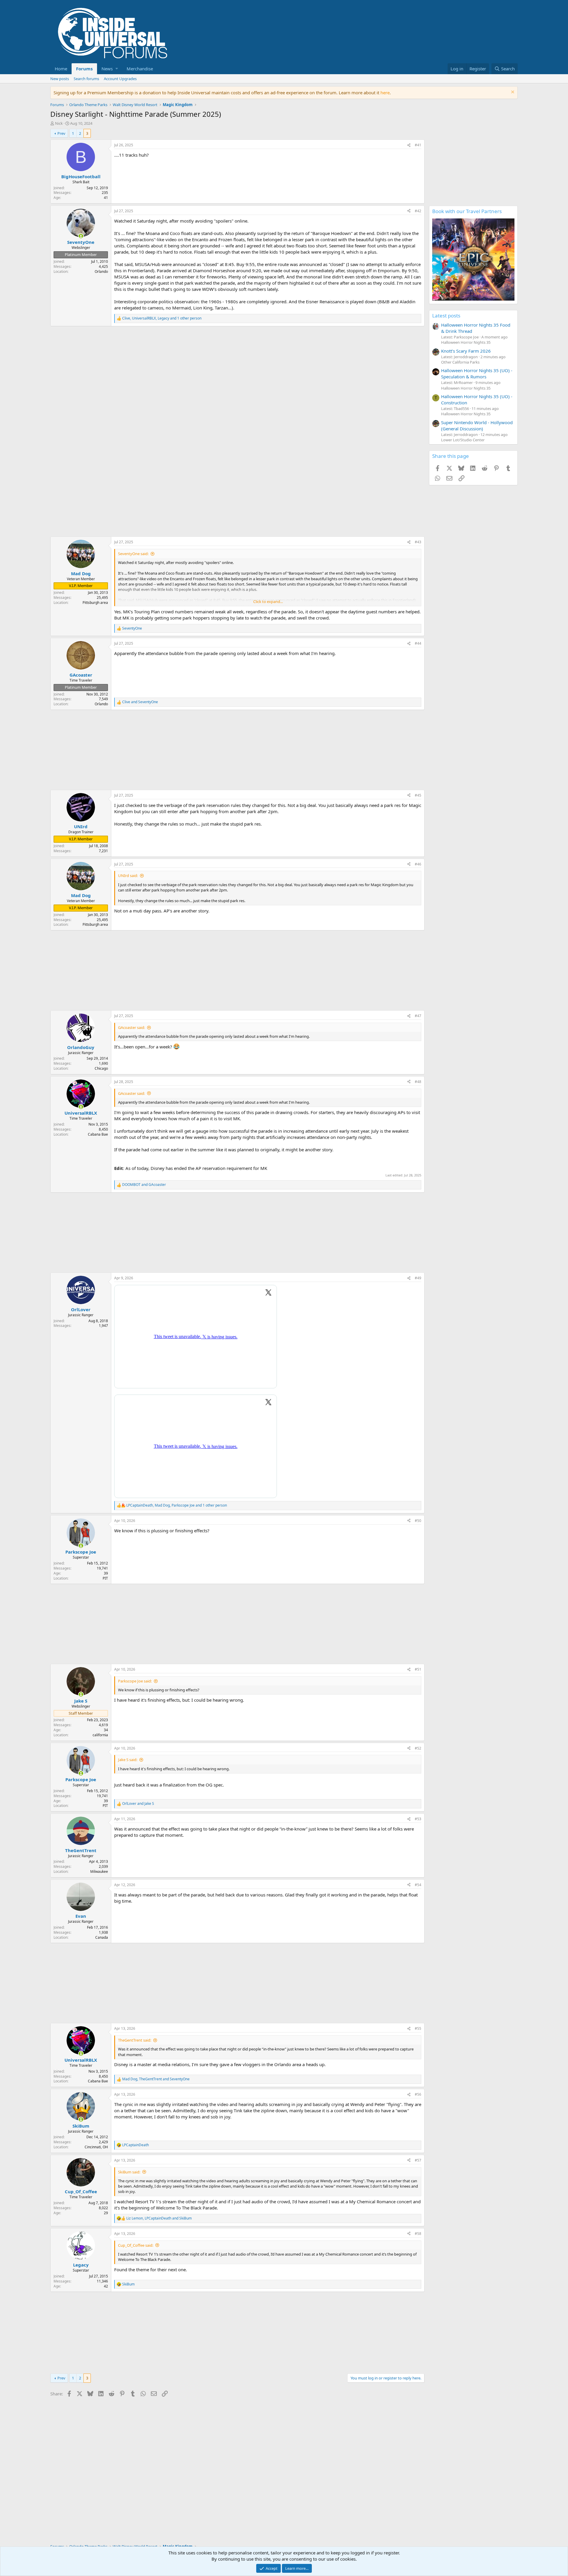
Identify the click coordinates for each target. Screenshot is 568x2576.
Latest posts (446, 316)
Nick (59, 123)
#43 (418, 542)
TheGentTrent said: (135, 2040)
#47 (418, 1016)
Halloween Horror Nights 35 (466, 342)
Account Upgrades (120, 79)
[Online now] (81, 236)
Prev (61, 133)
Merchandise (140, 69)
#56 (418, 2094)
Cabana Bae (98, 1134)
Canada (102, 1937)
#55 (418, 2028)
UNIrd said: (128, 876)
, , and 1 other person (162, 318)
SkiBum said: (129, 2172)
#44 (418, 643)
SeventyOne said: (133, 554)
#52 (418, 1748)
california (100, 1735)
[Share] (409, 145)
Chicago (101, 1068)
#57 (418, 2160)
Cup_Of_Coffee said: (136, 2245)
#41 (418, 145)
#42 (418, 211)
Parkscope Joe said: (135, 1681)
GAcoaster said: (131, 1027)
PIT (105, 1578)
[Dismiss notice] (512, 93)
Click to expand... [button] (268, 602)
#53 (418, 1819)
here (385, 93)
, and (156, 2079)
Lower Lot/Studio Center (463, 440)
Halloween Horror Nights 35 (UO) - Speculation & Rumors (477, 373)
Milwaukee (99, 1871)
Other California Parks (460, 362)
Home (61, 69)
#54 (418, 1885)
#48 (418, 1082)
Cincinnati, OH (96, 2147)
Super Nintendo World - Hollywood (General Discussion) (477, 425)
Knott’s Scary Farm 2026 (466, 351)
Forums (84, 69)
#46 (418, 864)
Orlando (101, 271)
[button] (110, 69)
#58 (418, 2234)
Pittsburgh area (95, 603)
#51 (418, 1669)
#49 (418, 1278)
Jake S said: (128, 1760)
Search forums (86, 79)
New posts (60, 79)
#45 (418, 795)
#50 (418, 1521)
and (140, 702)
